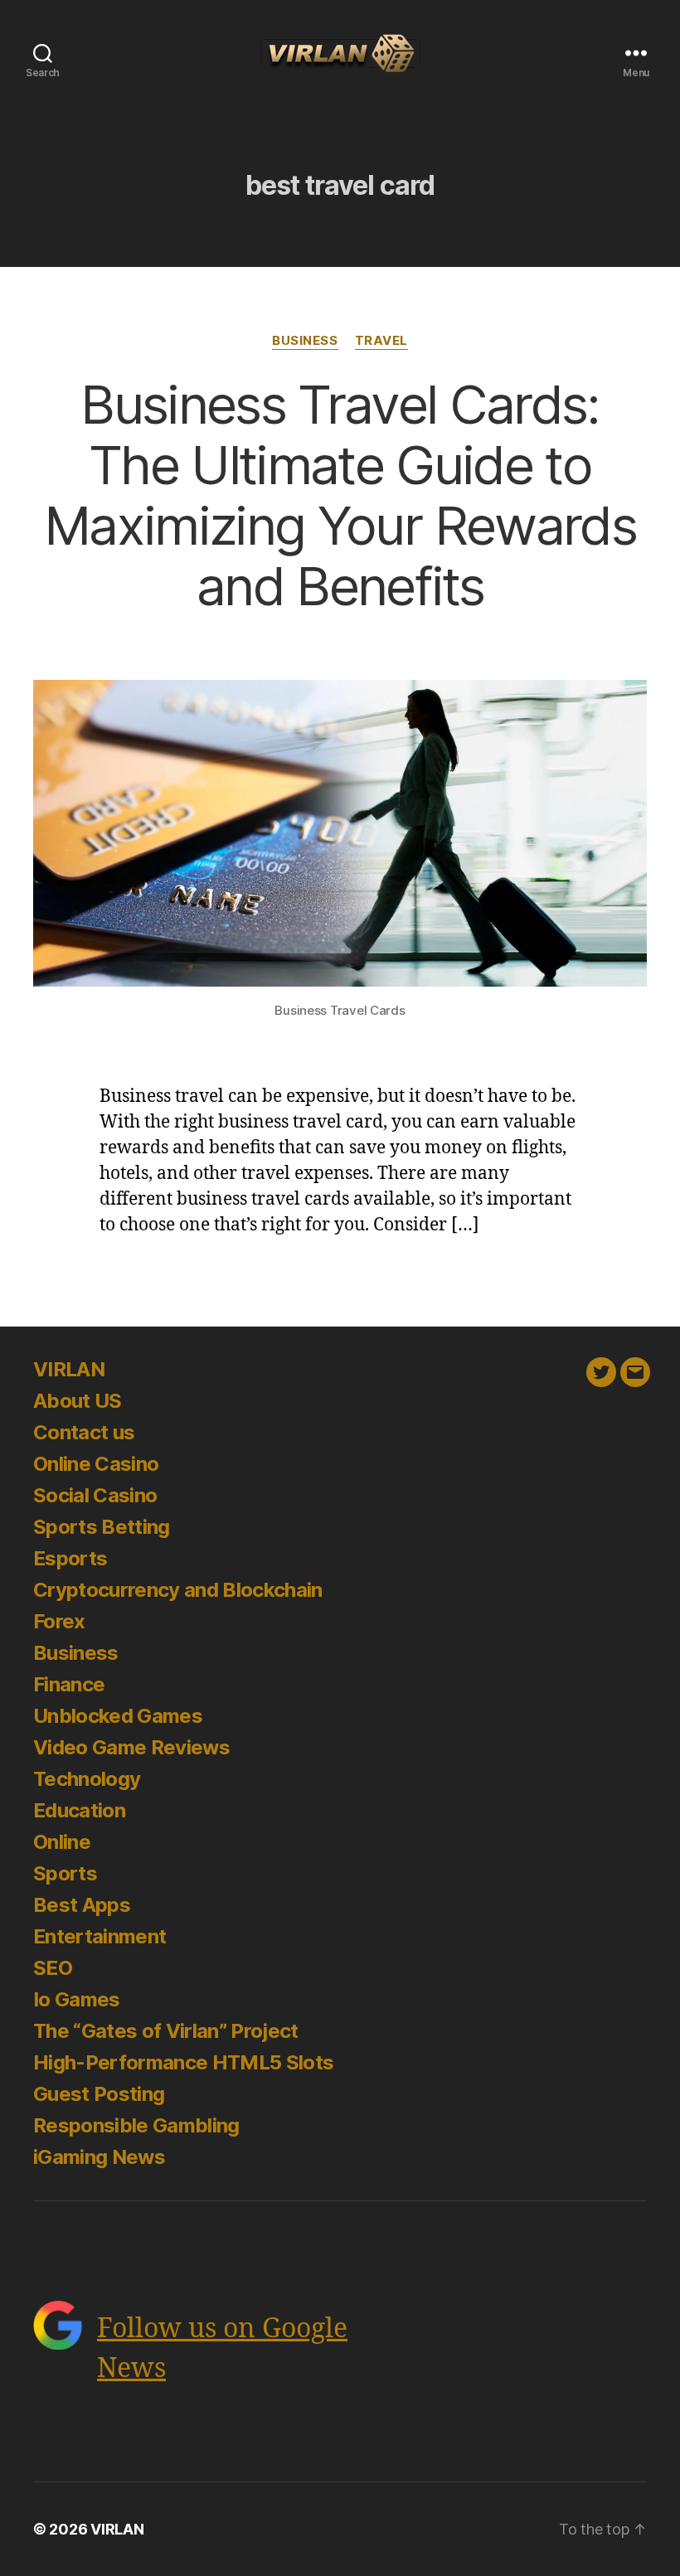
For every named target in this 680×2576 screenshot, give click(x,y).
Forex (59, 1621)
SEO (53, 1968)
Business (305, 341)
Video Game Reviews (131, 1747)
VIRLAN (69, 1369)
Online (62, 1842)
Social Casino (95, 1495)
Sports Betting (102, 1527)
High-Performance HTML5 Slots (183, 2062)
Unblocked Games (118, 1716)
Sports (65, 1873)
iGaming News (99, 2157)
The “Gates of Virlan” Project (166, 2031)
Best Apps (82, 1905)
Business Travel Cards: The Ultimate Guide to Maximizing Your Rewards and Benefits (340, 495)
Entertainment (100, 1936)
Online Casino (96, 1464)
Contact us (84, 1432)
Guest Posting (99, 2094)
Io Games (77, 1999)
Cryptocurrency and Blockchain (178, 1590)
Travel (381, 341)
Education (79, 1810)
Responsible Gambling (136, 2125)
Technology (87, 1779)
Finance (69, 1684)
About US (78, 1401)
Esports (70, 1558)
